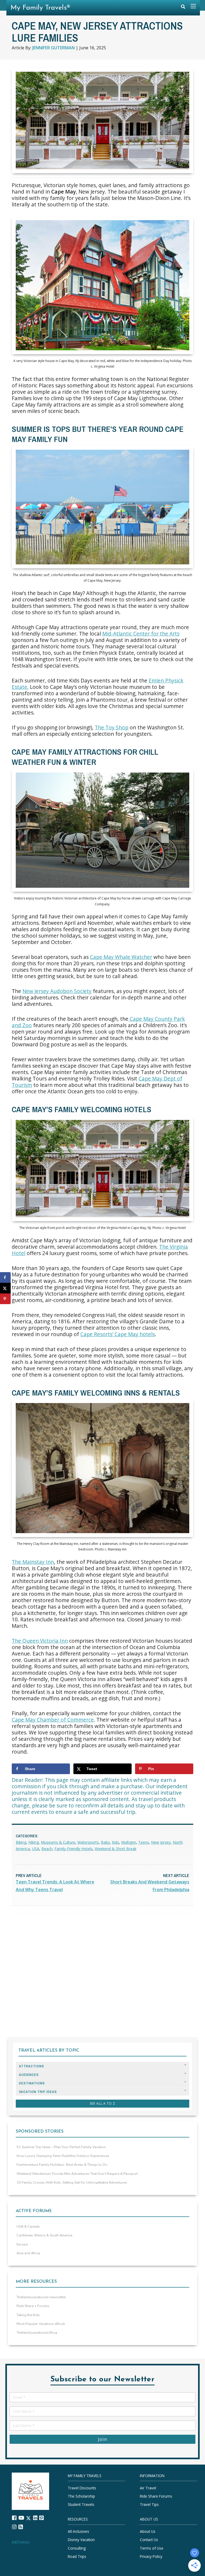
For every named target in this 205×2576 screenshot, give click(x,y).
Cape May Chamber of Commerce (53, 1720)
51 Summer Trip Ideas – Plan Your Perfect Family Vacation (61, 2147)
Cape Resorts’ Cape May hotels (118, 1334)
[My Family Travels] (30, 2491)
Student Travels (81, 2505)
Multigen (129, 1842)
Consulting (77, 2548)
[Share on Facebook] (5, 1277)
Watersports (88, 1842)
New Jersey (161, 1842)
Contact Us (149, 2540)
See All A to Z (102, 2103)
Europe (22, 2244)
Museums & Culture (58, 1842)
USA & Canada (28, 2227)
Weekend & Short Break (116, 1849)
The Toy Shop (112, 727)
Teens (144, 1842)
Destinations (32, 2083)
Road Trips (77, 2556)
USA (36, 1849)
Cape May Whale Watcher (121, 957)
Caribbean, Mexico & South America (44, 2235)
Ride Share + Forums (33, 2306)
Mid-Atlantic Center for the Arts (141, 634)
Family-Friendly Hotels (74, 1849)
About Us (148, 2532)
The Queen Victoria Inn (40, 1641)
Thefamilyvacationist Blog (37, 2333)
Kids (115, 1842)
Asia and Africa (28, 2253)
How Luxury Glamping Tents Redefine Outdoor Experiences (63, 2156)
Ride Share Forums (156, 2496)
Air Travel (148, 2488)
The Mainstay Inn (33, 1562)
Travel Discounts (82, 2488)
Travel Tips (149, 2505)
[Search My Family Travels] (183, 8)
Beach (47, 1849)
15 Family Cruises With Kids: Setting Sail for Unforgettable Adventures (72, 2183)
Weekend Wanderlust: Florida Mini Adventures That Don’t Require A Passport (77, 2174)
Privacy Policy (151, 2556)
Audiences (29, 2075)
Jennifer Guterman (54, 48)
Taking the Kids (28, 2315)
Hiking (33, 1842)
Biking (21, 1842)
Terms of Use (152, 2548)
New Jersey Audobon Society (57, 991)
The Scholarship (81, 2496)
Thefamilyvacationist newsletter (41, 2297)
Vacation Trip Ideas (38, 2092)
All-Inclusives (78, 2532)
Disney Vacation (81, 2540)
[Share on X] (5, 1288)
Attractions (31, 2066)
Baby (105, 1842)
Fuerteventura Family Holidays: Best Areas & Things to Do (62, 2165)
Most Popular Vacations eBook (41, 2324)
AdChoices (21, 2542)
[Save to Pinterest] (5, 1299)
